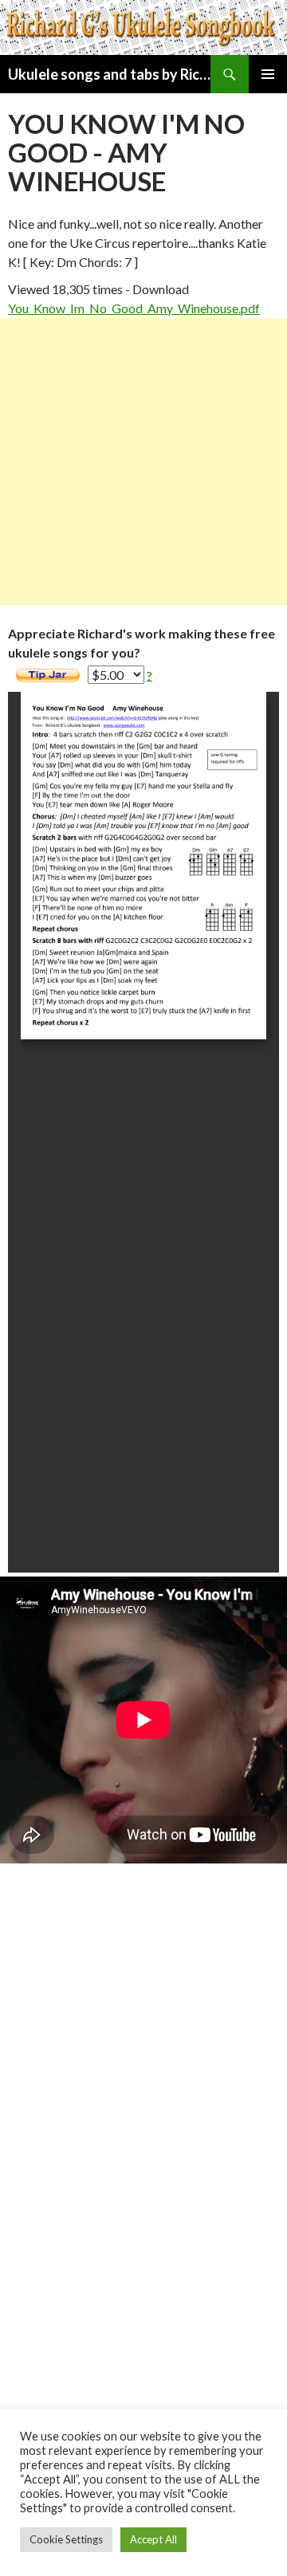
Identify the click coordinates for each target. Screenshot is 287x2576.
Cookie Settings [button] (66, 2539)
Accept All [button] (153, 2539)
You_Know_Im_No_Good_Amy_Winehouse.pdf (134, 308)
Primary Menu (268, 74)
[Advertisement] (143, 461)
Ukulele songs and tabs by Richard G (109, 74)
